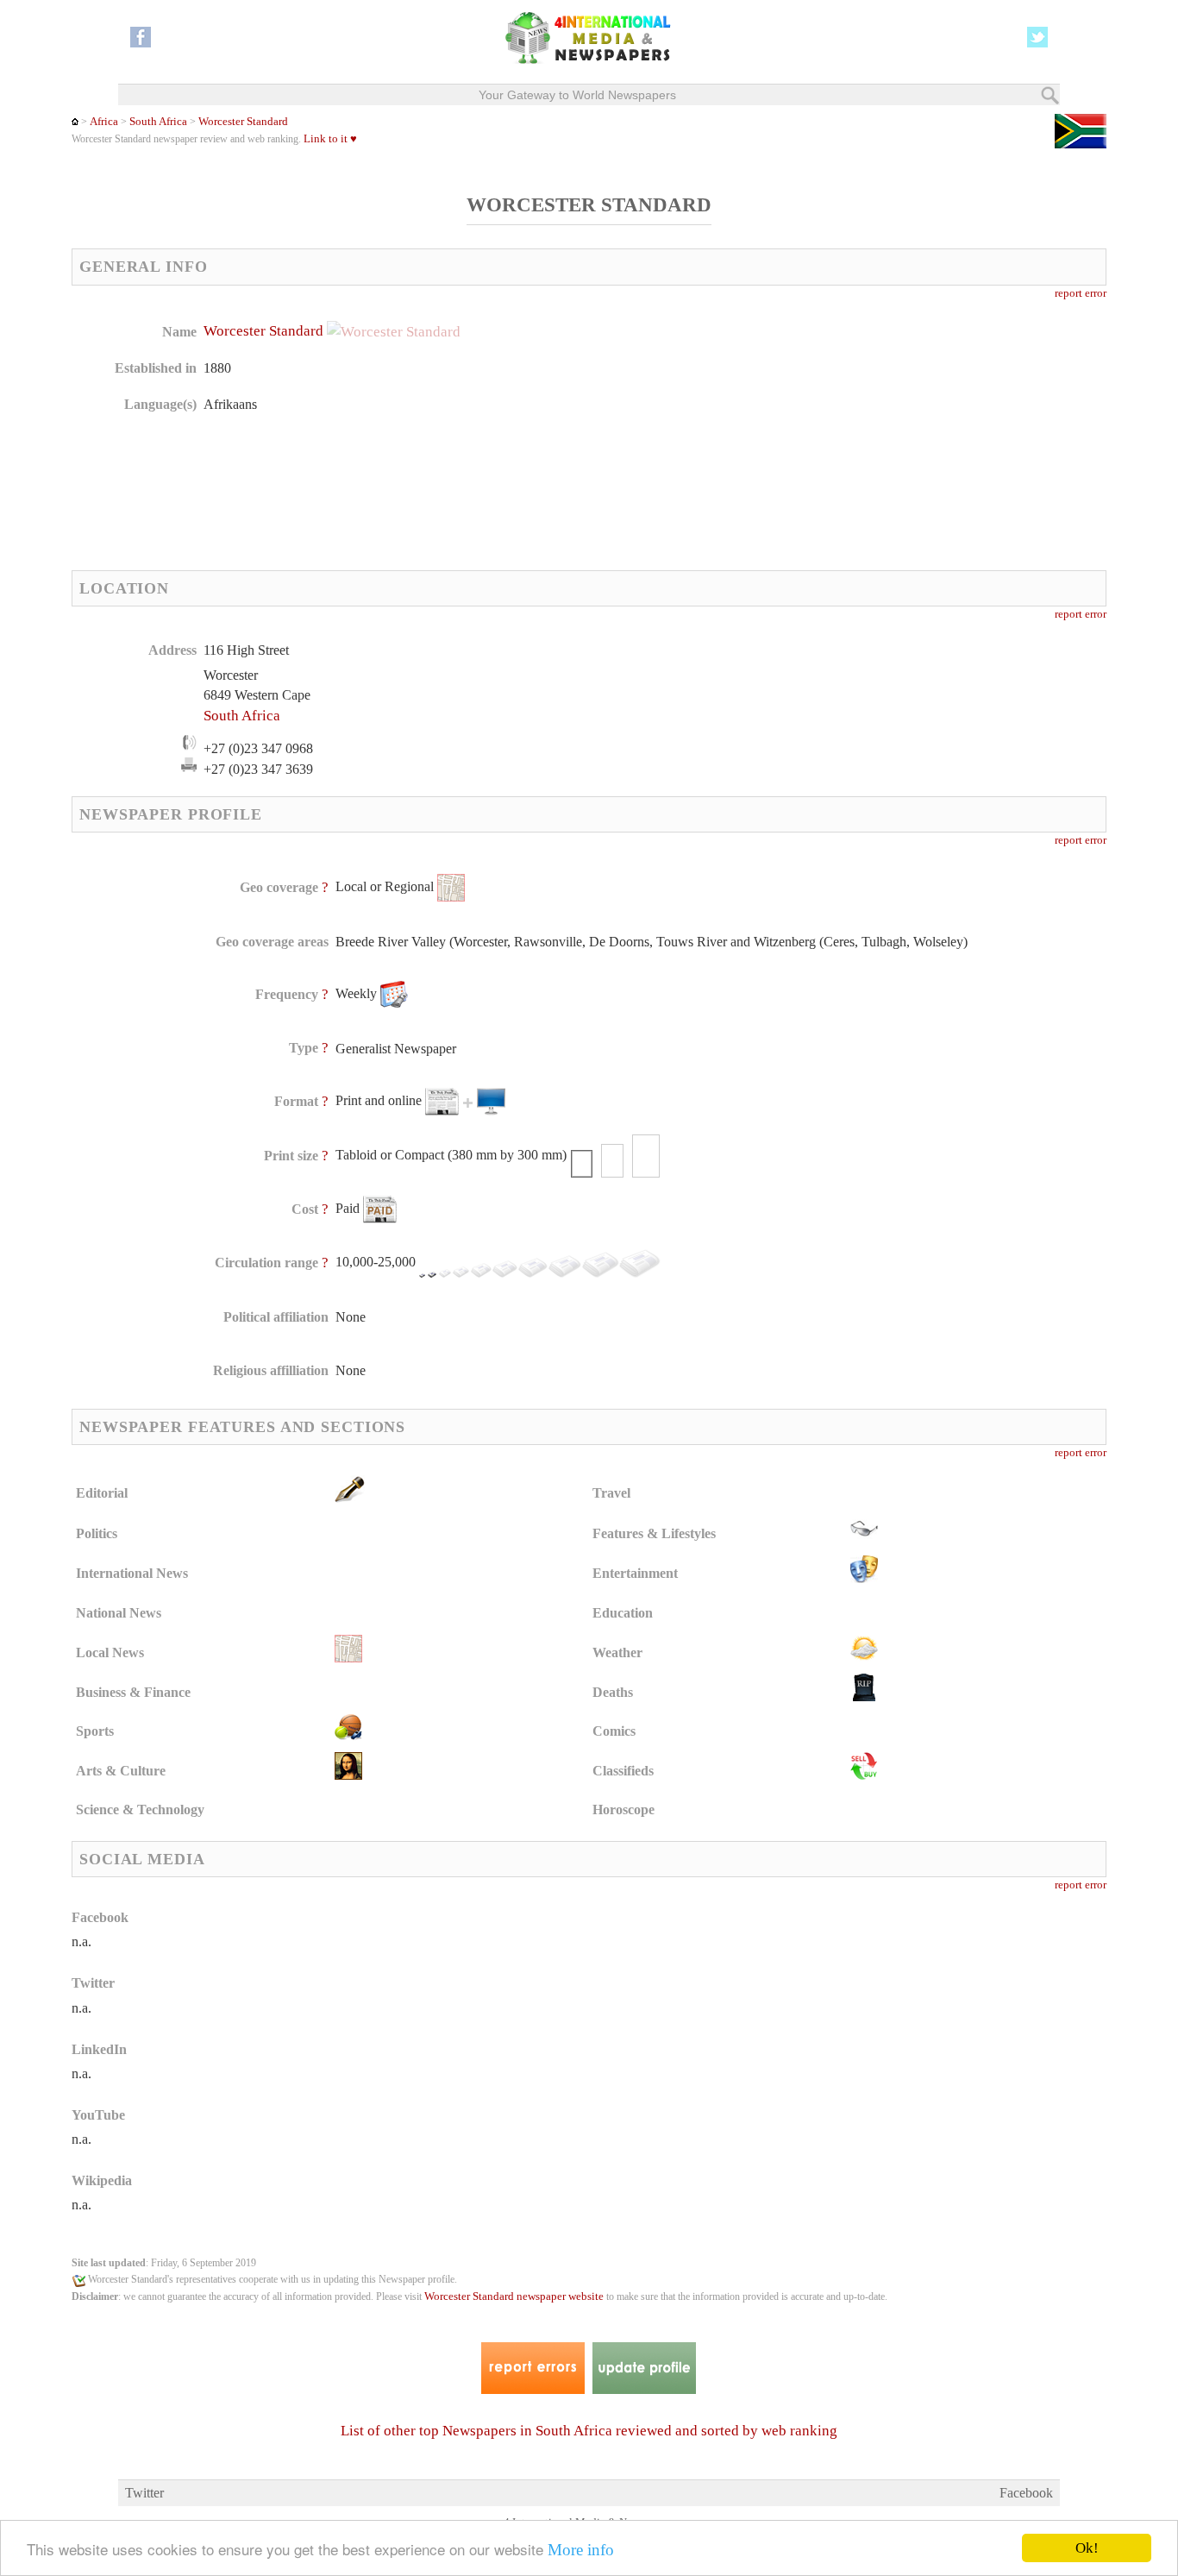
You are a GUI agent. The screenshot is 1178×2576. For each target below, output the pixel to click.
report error (1081, 293)
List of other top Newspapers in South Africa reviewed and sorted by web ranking (589, 2431)
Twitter (144, 2493)
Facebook (1026, 2493)
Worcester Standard (243, 122)
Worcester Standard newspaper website (514, 2296)
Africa (104, 122)
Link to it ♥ (330, 139)
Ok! (1087, 2548)
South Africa (158, 122)
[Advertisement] (726, 431)
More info (581, 2550)
